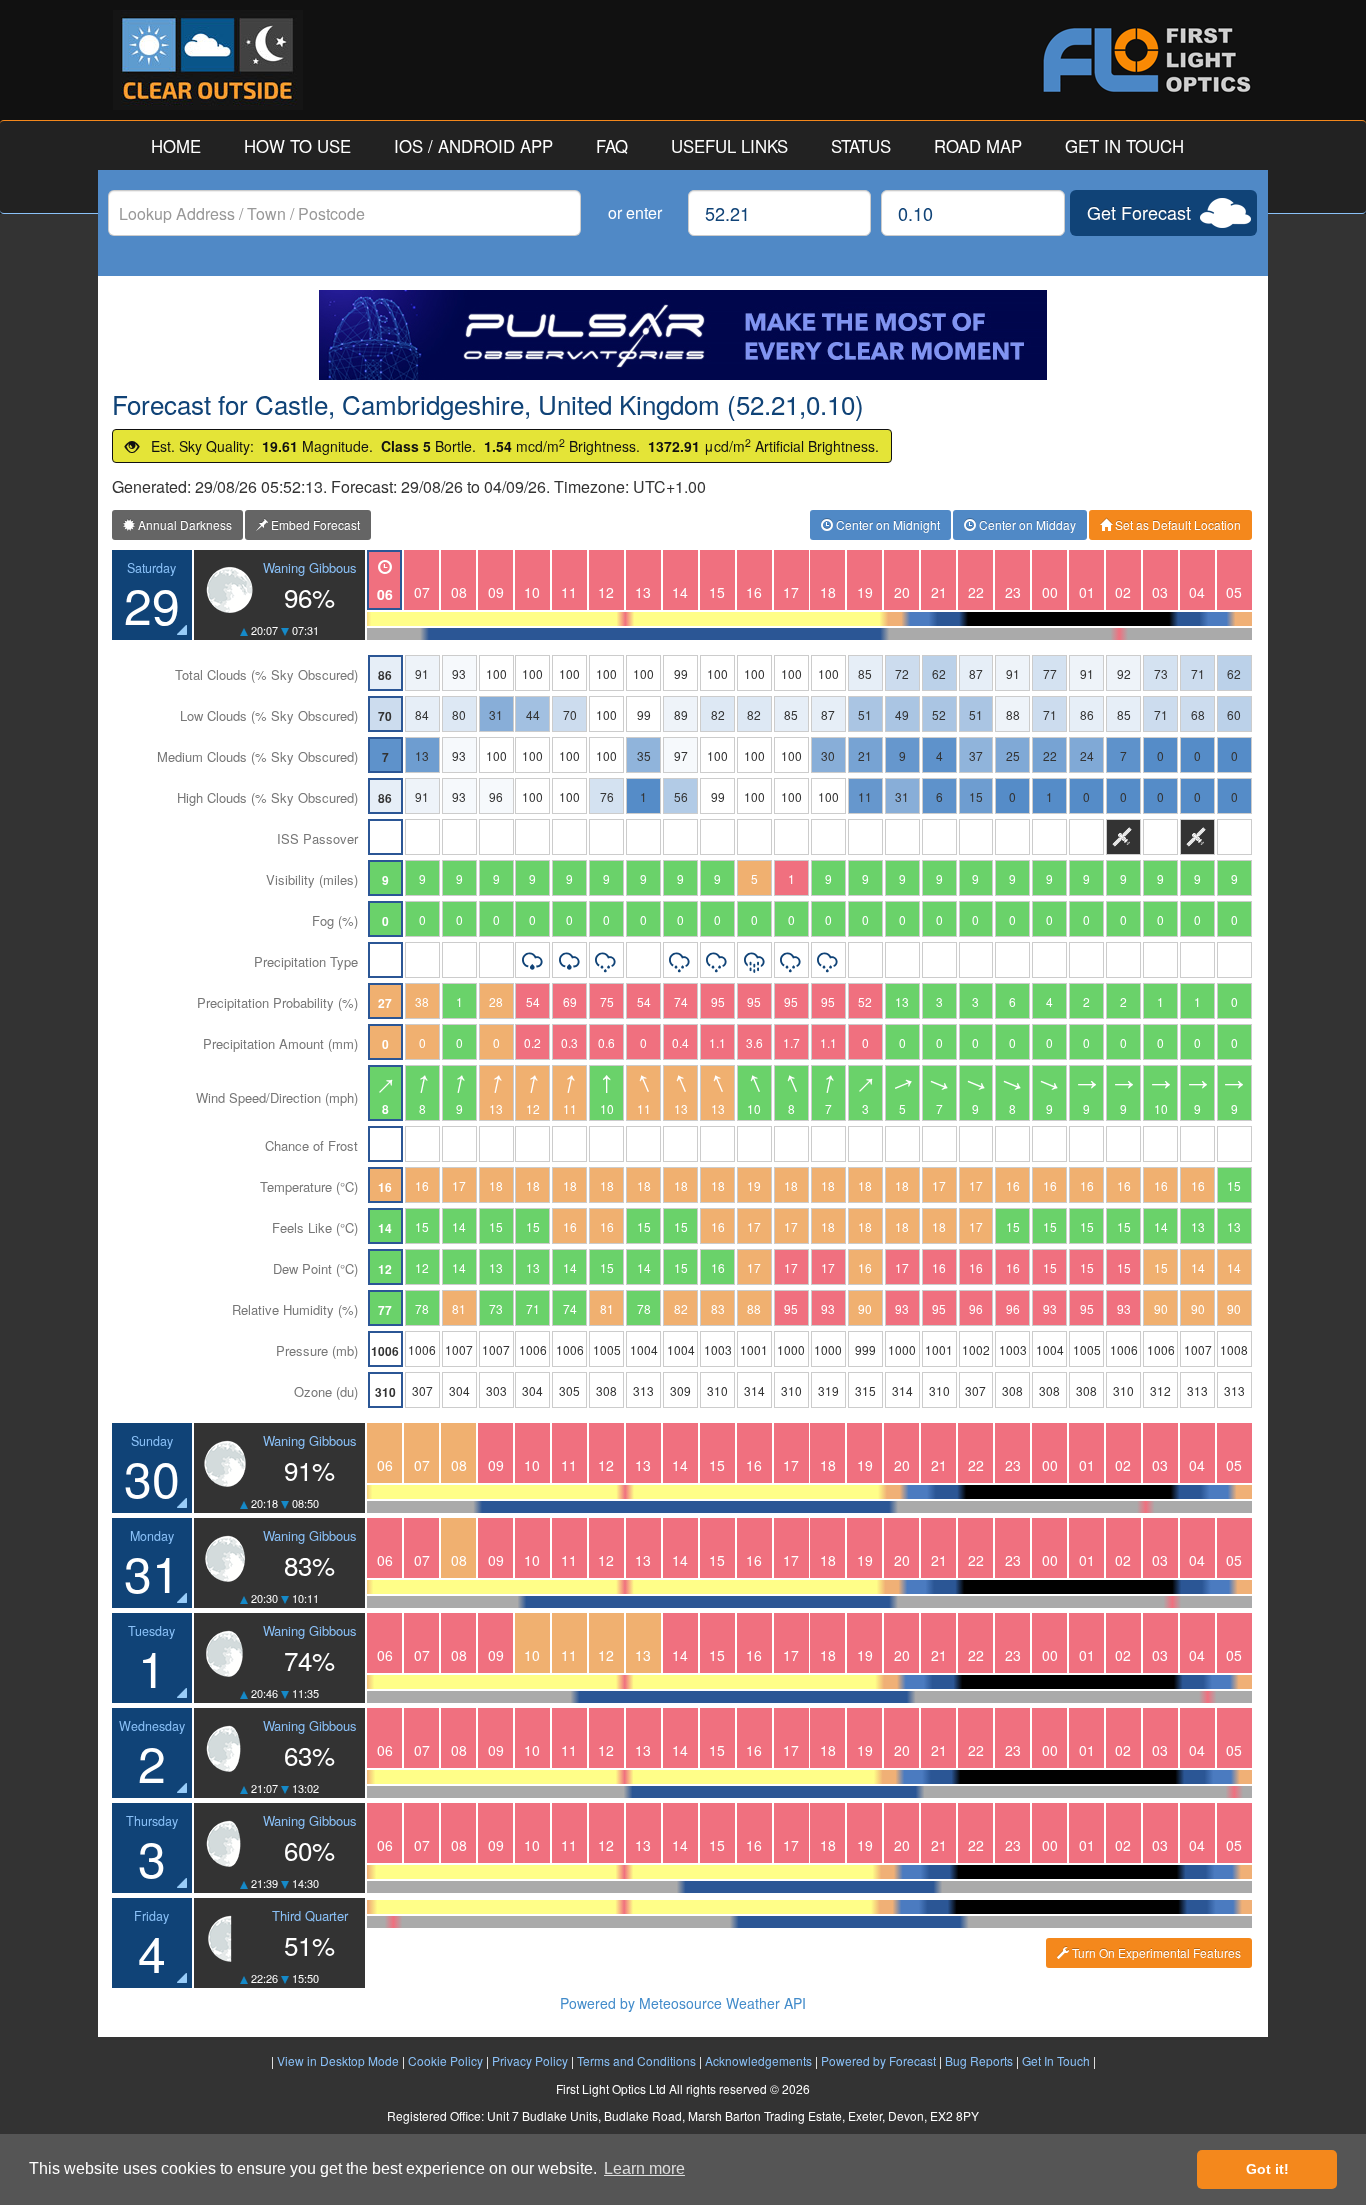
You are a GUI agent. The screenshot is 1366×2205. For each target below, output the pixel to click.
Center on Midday (1026, 524)
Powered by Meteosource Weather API (683, 2003)
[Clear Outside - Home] (398, 60)
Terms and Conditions (636, 2060)
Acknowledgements (758, 2060)
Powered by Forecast (878, 2060)
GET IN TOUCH (1124, 146)
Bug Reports (979, 2060)
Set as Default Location (1176, 524)
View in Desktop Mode (338, 2060)
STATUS (861, 146)
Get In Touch (1056, 2060)
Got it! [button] (1267, 2169)
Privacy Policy (530, 2060)
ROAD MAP (978, 146)
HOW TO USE (297, 146)
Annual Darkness (183, 524)
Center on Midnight (886, 524)
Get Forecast (1139, 212)
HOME (176, 146)
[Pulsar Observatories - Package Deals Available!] (683, 335)
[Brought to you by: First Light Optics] (968, 60)
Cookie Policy (445, 2060)
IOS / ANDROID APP (473, 146)
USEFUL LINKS (729, 146)
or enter (635, 212)
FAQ (612, 146)
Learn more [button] (644, 2168)
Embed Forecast (314, 524)
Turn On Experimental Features (1155, 1952)
